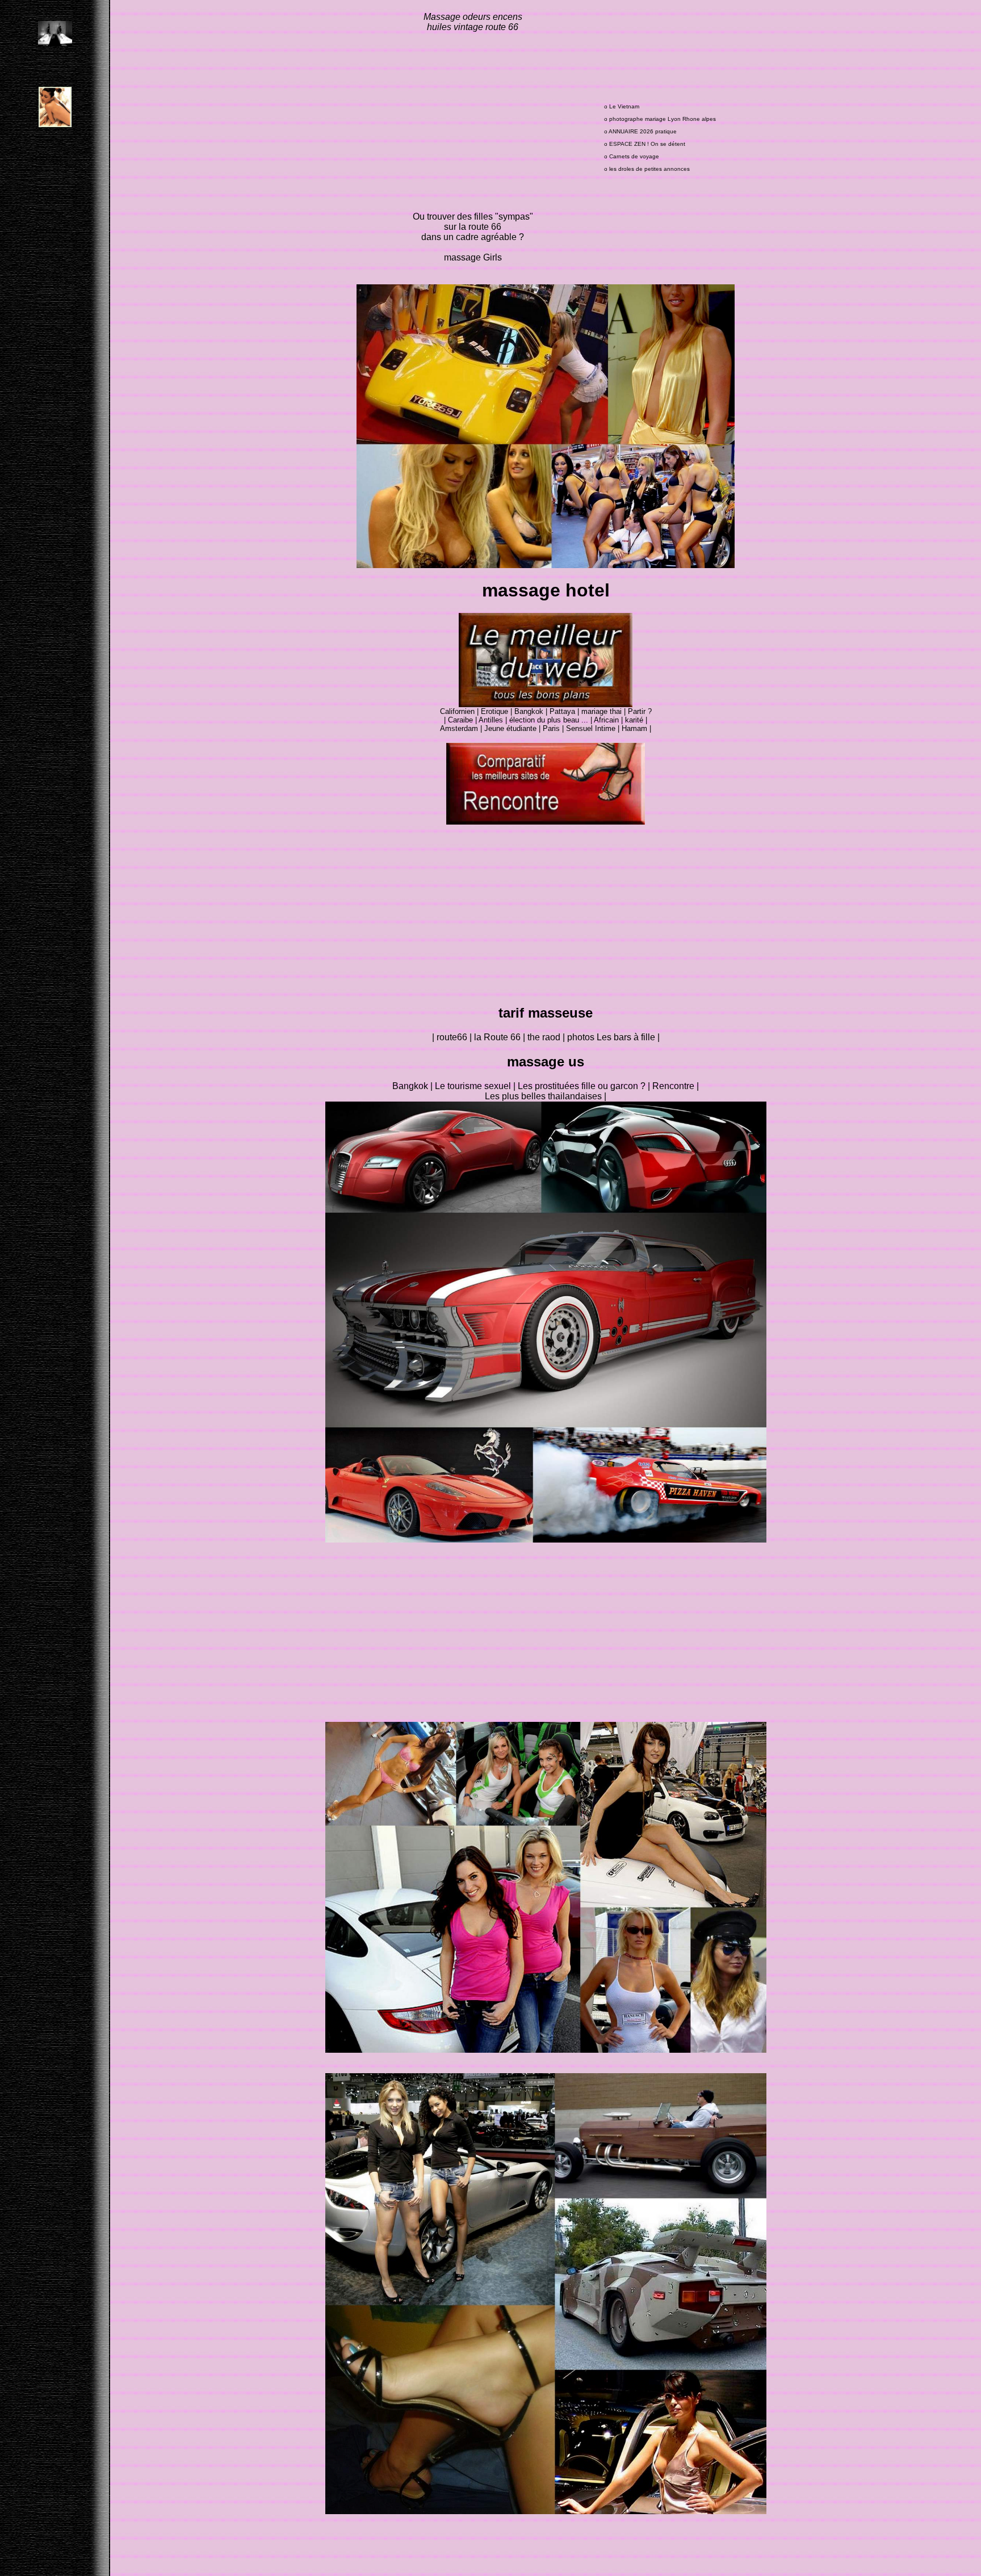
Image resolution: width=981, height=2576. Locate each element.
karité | (636, 720)
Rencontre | (676, 1086)
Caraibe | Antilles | (479, 720)
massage (464, 257)
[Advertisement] (473, 122)
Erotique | (498, 711)
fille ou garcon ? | (617, 1086)
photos (582, 1037)
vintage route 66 (485, 27)
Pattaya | (565, 711)
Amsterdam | (462, 728)
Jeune (495, 728)
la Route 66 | (501, 1037)
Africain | (608, 720)
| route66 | (453, 1037)
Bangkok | (532, 711)
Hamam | (636, 728)
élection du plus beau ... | (552, 720)
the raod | (547, 1037)
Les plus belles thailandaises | (546, 1096)
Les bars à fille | (628, 1037)
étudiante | (523, 728)
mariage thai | (605, 711)
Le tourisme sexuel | (476, 1086)
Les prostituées (550, 1086)
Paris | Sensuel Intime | (582, 728)
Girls (492, 257)
